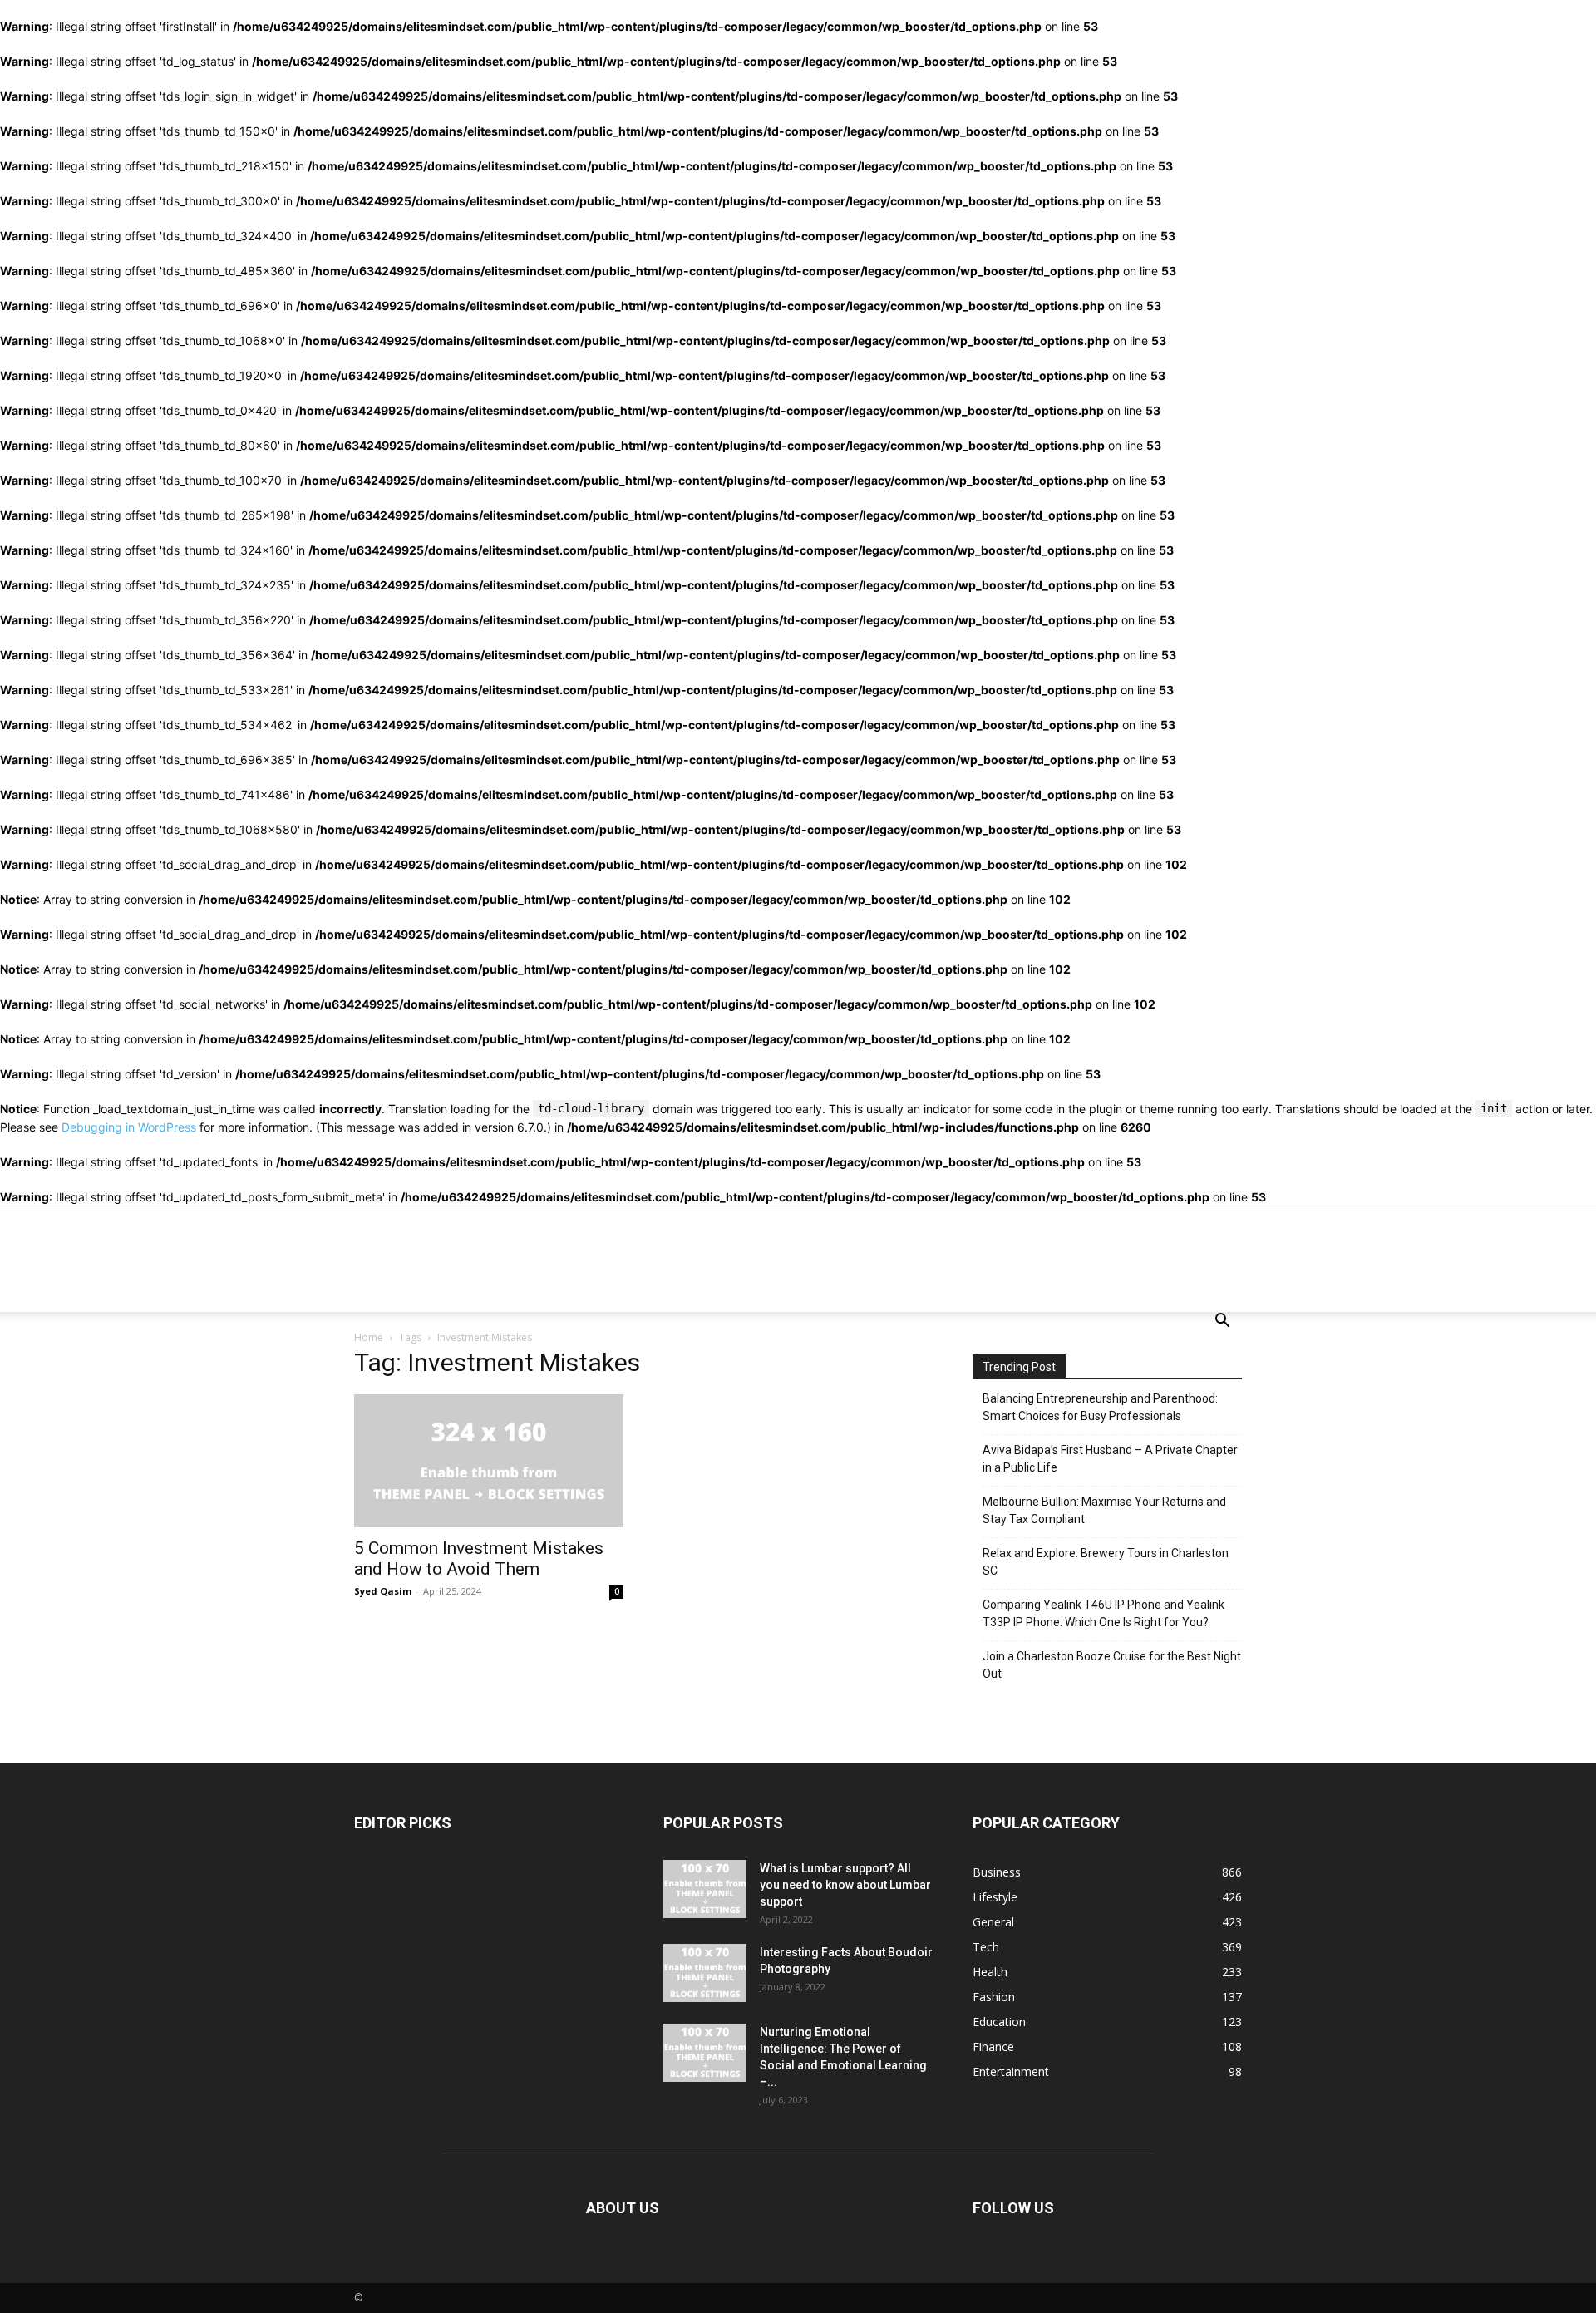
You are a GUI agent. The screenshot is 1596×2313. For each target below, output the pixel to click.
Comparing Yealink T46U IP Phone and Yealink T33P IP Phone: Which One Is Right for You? (1103, 1613)
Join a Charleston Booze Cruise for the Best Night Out (1112, 1665)
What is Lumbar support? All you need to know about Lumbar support (845, 1885)
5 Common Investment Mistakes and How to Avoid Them (479, 1558)
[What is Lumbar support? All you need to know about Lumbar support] (705, 1889)
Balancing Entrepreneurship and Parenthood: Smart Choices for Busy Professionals (1100, 1407)
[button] (1222, 1322)
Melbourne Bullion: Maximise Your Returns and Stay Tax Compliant (1104, 1510)
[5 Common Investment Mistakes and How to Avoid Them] (489, 1461)
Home (369, 1337)
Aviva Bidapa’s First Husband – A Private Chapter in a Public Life (1110, 1459)
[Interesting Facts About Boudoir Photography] (705, 1973)
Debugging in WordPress (129, 1127)
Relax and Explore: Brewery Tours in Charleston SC (1106, 1562)
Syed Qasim (383, 1591)
